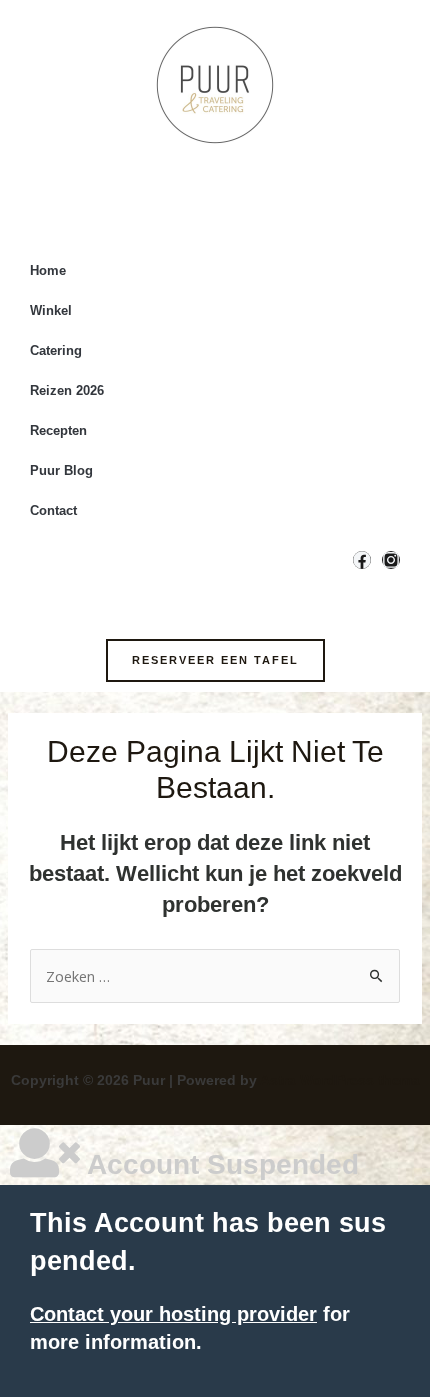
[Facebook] (362, 560)
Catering (56, 350)
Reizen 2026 (67, 390)
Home (48, 270)
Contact (53, 510)
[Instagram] (391, 560)
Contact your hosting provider (173, 1314)
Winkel (51, 310)
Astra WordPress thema (340, 1080)
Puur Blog (61, 470)
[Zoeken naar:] (215, 977)
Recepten (58, 430)
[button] (215, 660)
